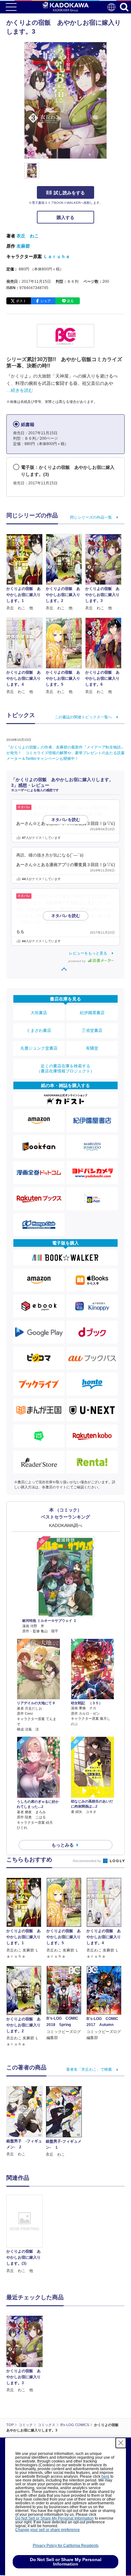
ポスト (21, 301)
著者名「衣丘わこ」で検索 (89, 2069)
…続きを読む (20, 390)
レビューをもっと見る (88, 953)
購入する (65, 217)
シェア (46, 301)
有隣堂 (92, 1048)
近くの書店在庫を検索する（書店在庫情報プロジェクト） (65, 1068)
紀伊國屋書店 (92, 1013)
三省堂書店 (92, 1030)
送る (70, 301)
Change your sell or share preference (48, 2530)
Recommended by (87, 1861)
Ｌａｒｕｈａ (57, 256)
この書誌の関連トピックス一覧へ (83, 717)
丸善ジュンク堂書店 (39, 1048)
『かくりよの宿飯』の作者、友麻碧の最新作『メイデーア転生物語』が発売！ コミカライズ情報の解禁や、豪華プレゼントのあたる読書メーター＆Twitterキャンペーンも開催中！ (65, 753)
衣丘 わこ (28, 236)
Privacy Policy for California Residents (66, 2546)
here (105, 2476)
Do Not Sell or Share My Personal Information (55, 2518)
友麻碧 (23, 246)
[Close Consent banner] (121, 2443)
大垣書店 (39, 1013)
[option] (26, 2234)
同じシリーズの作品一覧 (91, 517)
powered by (77, 961)
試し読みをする (69, 193)
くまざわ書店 (39, 1030)
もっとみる (63, 1845)
